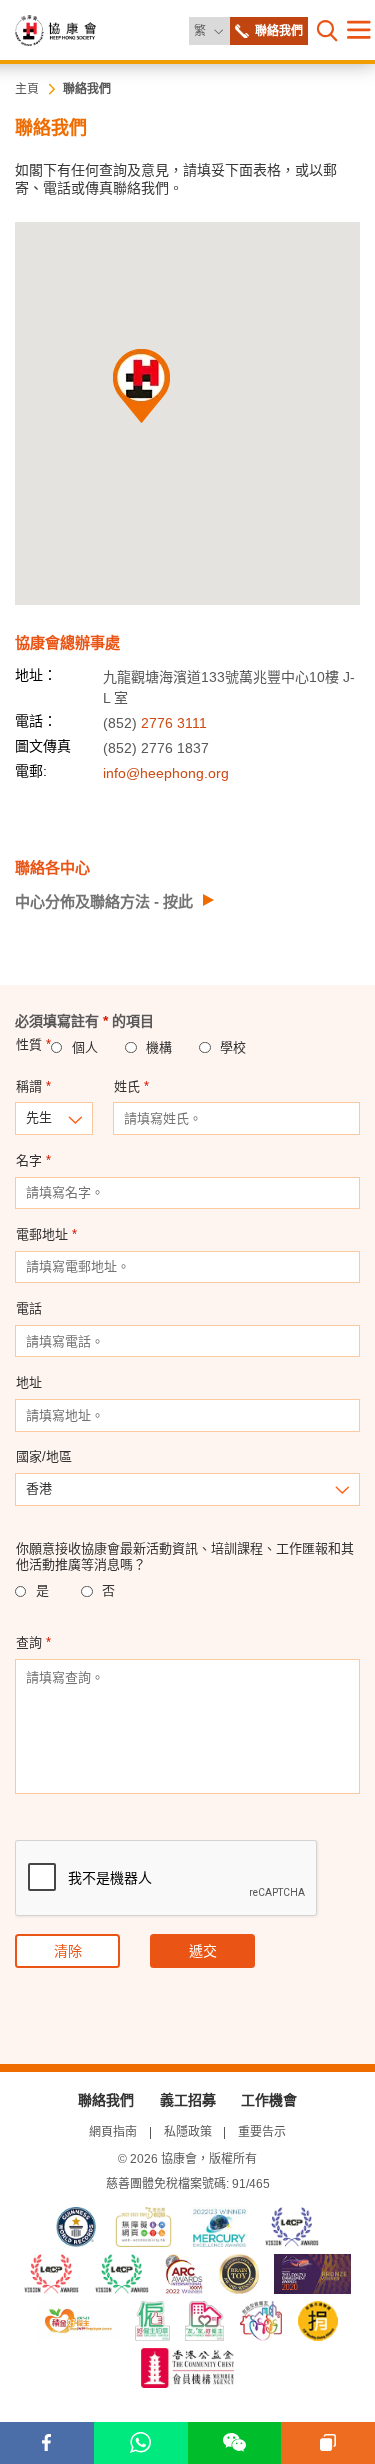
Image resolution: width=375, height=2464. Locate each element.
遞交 (203, 1951)
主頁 (27, 89)
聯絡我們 (87, 89)
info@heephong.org (166, 773)
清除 (68, 1951)
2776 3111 (174, 723)
